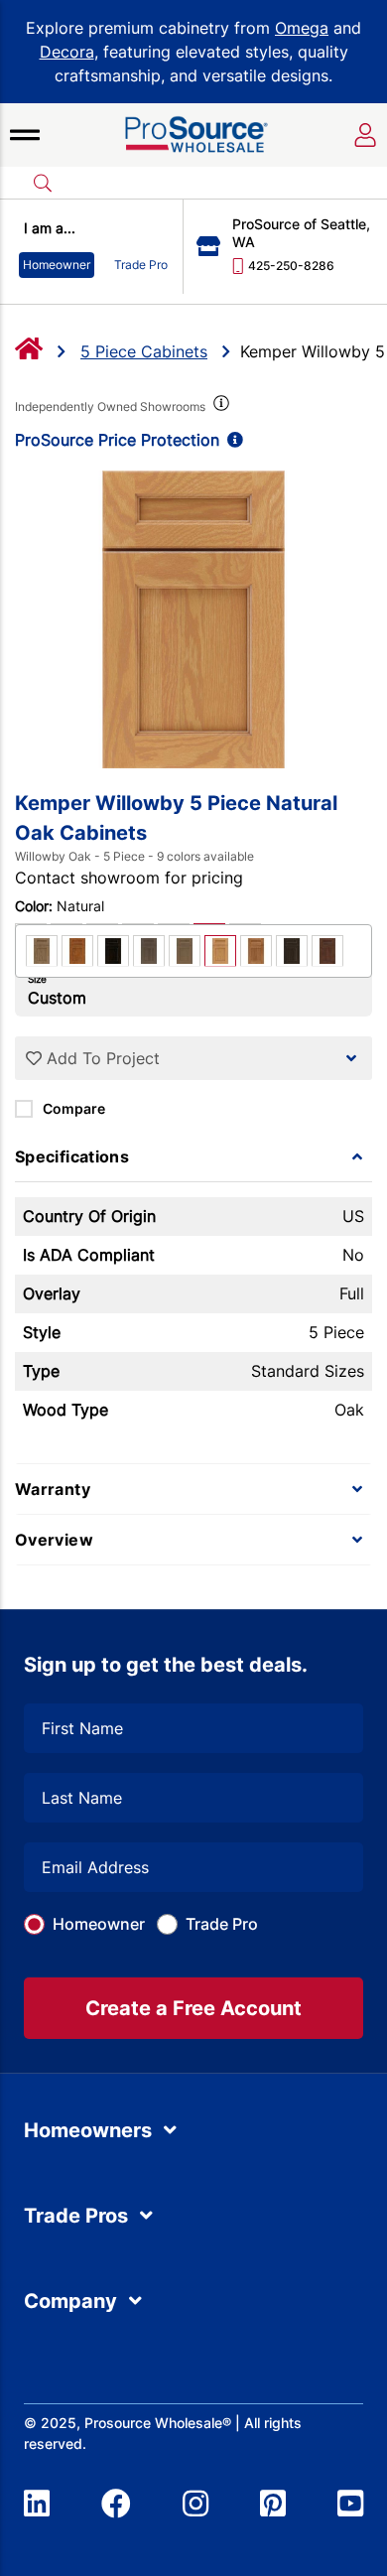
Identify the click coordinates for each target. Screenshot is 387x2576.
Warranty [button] (53, 1489)
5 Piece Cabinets (144, 351)
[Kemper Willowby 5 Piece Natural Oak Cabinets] (193, 619)
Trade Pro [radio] (141, 265)
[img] (219, 407)
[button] (25, 135)
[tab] (193, 1156)
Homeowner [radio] (57, 265)
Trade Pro (222, 1924)
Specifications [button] (72, 1156)
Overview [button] (54, 1540)
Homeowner (99, 1924)
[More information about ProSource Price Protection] (231, 440)
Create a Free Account (193, 2008)
